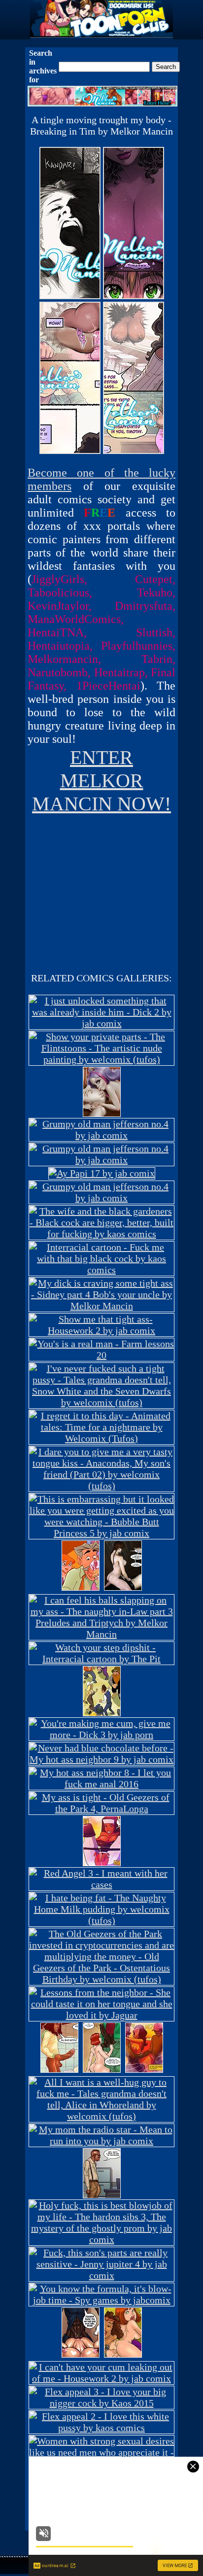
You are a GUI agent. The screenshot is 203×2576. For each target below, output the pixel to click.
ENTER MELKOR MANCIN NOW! (101, 781)
